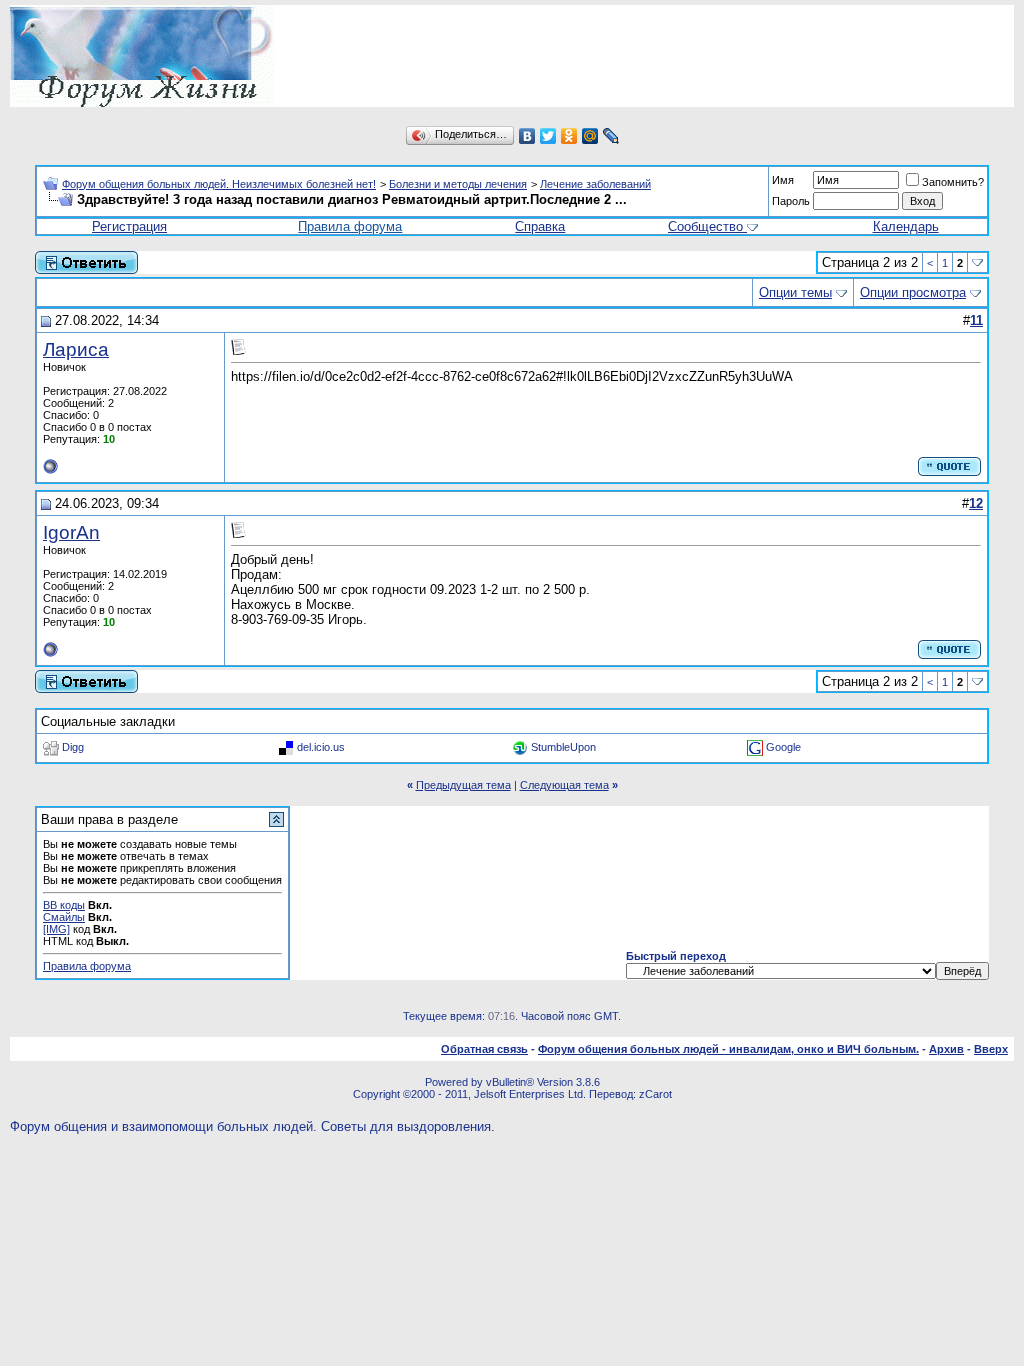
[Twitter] (548, 136)
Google (783, 747)
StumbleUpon (563, 747)
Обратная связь (484, 1049)
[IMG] (56, 929)
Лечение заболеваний (595, 184)
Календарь (906, 226)
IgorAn (71, 532)
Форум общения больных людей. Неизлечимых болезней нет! (219, 184)
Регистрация (129, 226)
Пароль (791, 201)
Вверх (991, 1049)
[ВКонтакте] (527, 136)
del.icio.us (321, 747)
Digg (73, 747)
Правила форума (350, 226)
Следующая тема (564, 785)
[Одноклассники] (569, 136)
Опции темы (795, 292)
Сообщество (705, 226)
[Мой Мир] (590, 136)
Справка (540, 226)
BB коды (64, 905)
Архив (946, 1049)
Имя (783, 180)
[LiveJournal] (611, 136)
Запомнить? (953, 182)
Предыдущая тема (463, 785)
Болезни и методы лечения (458, 184)
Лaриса (76, 349)
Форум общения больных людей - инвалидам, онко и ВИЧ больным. (728, 1049)
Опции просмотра (913, 292)
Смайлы (64, 917)
